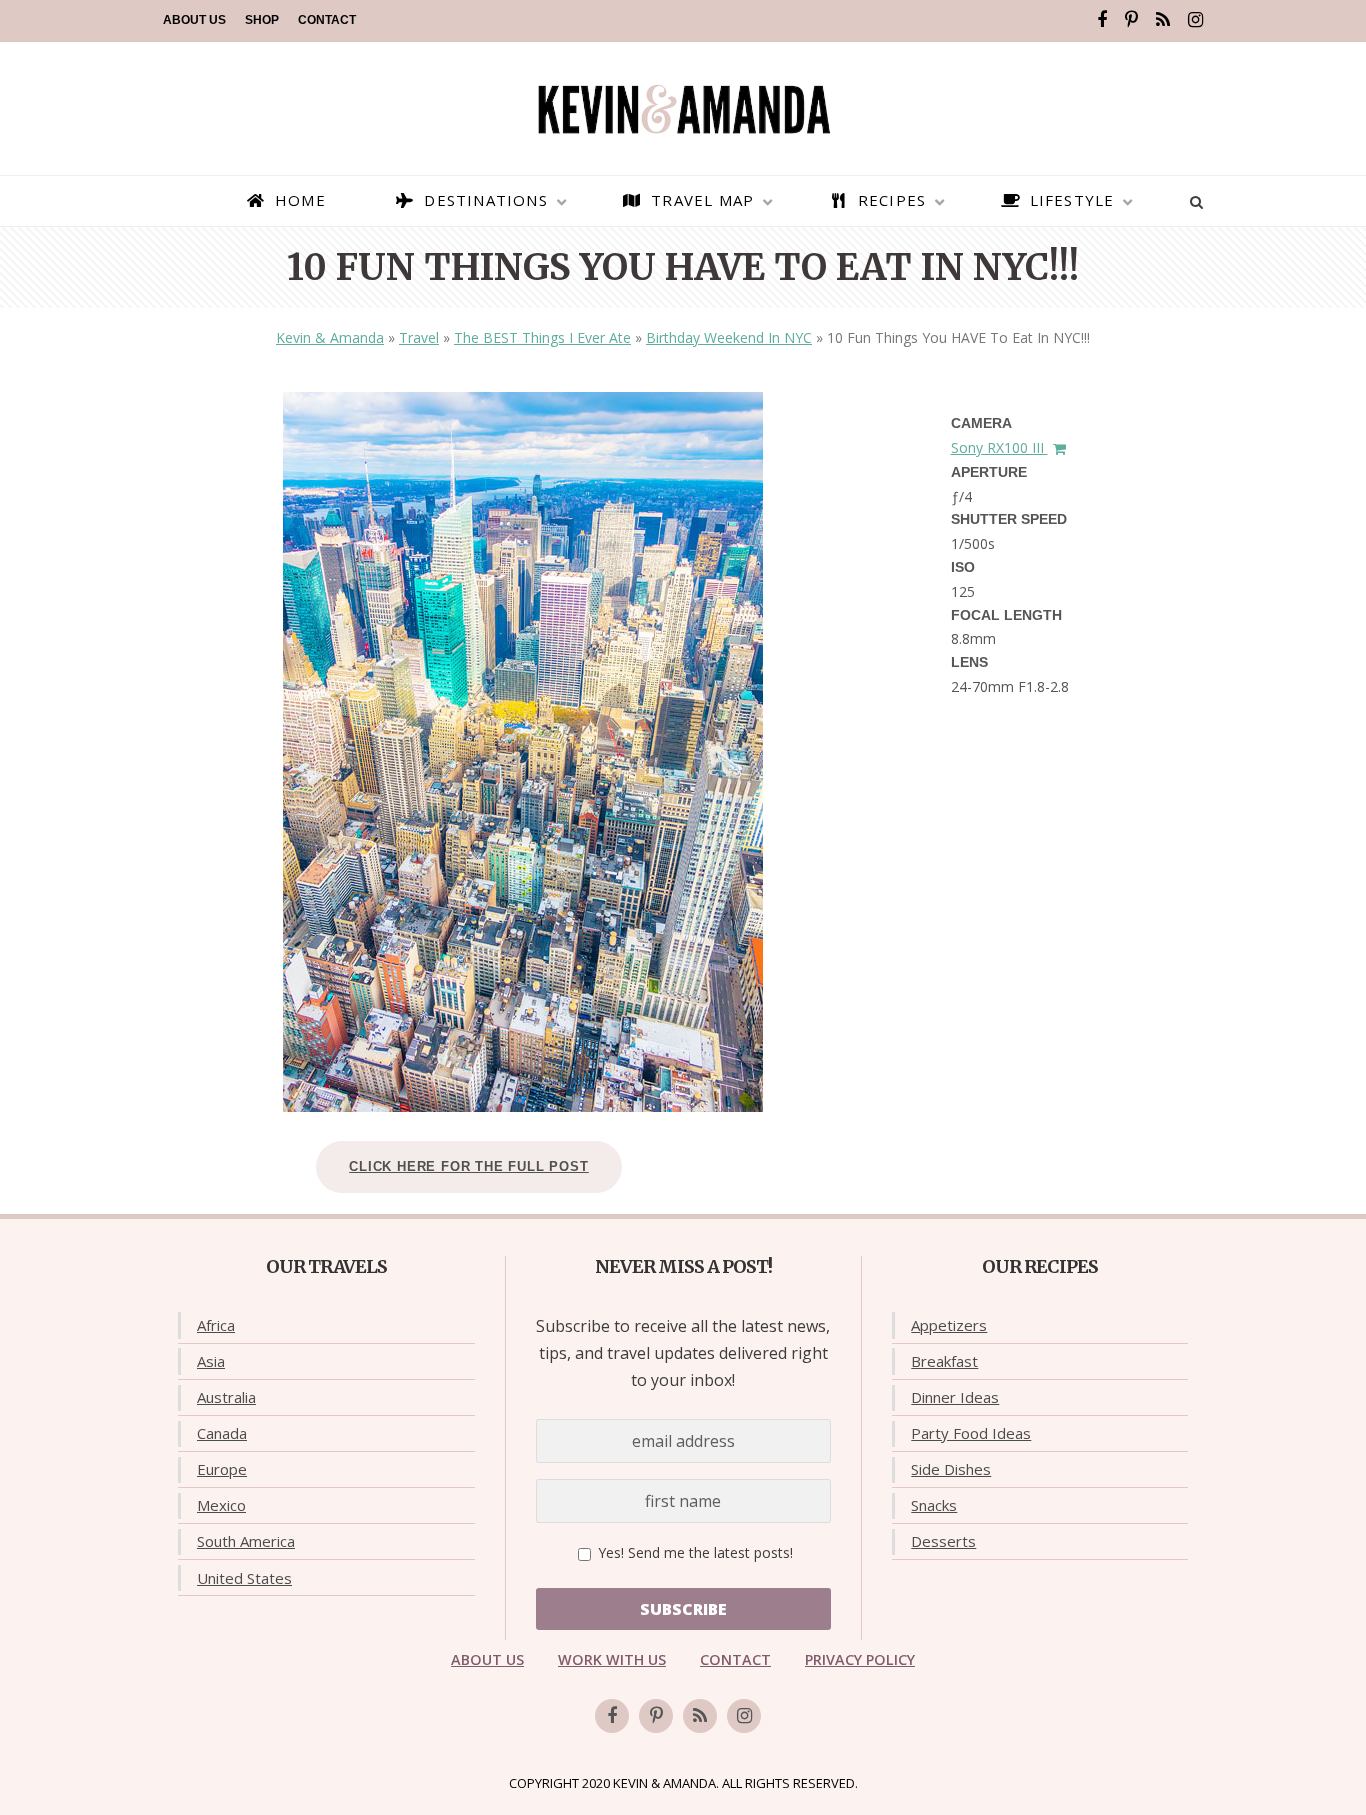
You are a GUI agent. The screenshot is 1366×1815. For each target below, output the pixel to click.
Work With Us (612, 1659)
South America (246, 1541)
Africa (216, 1325)
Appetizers (949, 1325)
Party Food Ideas (971, 1433)
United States (244, 1578)
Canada (222, 1433)
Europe (222, 1469)
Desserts (943, 1541)
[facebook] (1102, 20)
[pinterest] (1131, 20)
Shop (262, 20)
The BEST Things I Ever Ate (542, 337)
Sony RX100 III (999, 447)
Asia (211, 1361)
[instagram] (1195, 20)
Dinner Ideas (955, 1397)
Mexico (221, 1505)
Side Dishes (951, 1469)
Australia (226, 1397)
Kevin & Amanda (330, 337)
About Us (194, 20)
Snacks (934, 1505)
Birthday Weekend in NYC (729, 337)
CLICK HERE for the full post (468, 1166)
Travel (419, 337)
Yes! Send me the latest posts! (693, 1552)
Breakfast (944, 1361)
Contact (327, 20)
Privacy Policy (860, 1659)
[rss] (1163, 20)
